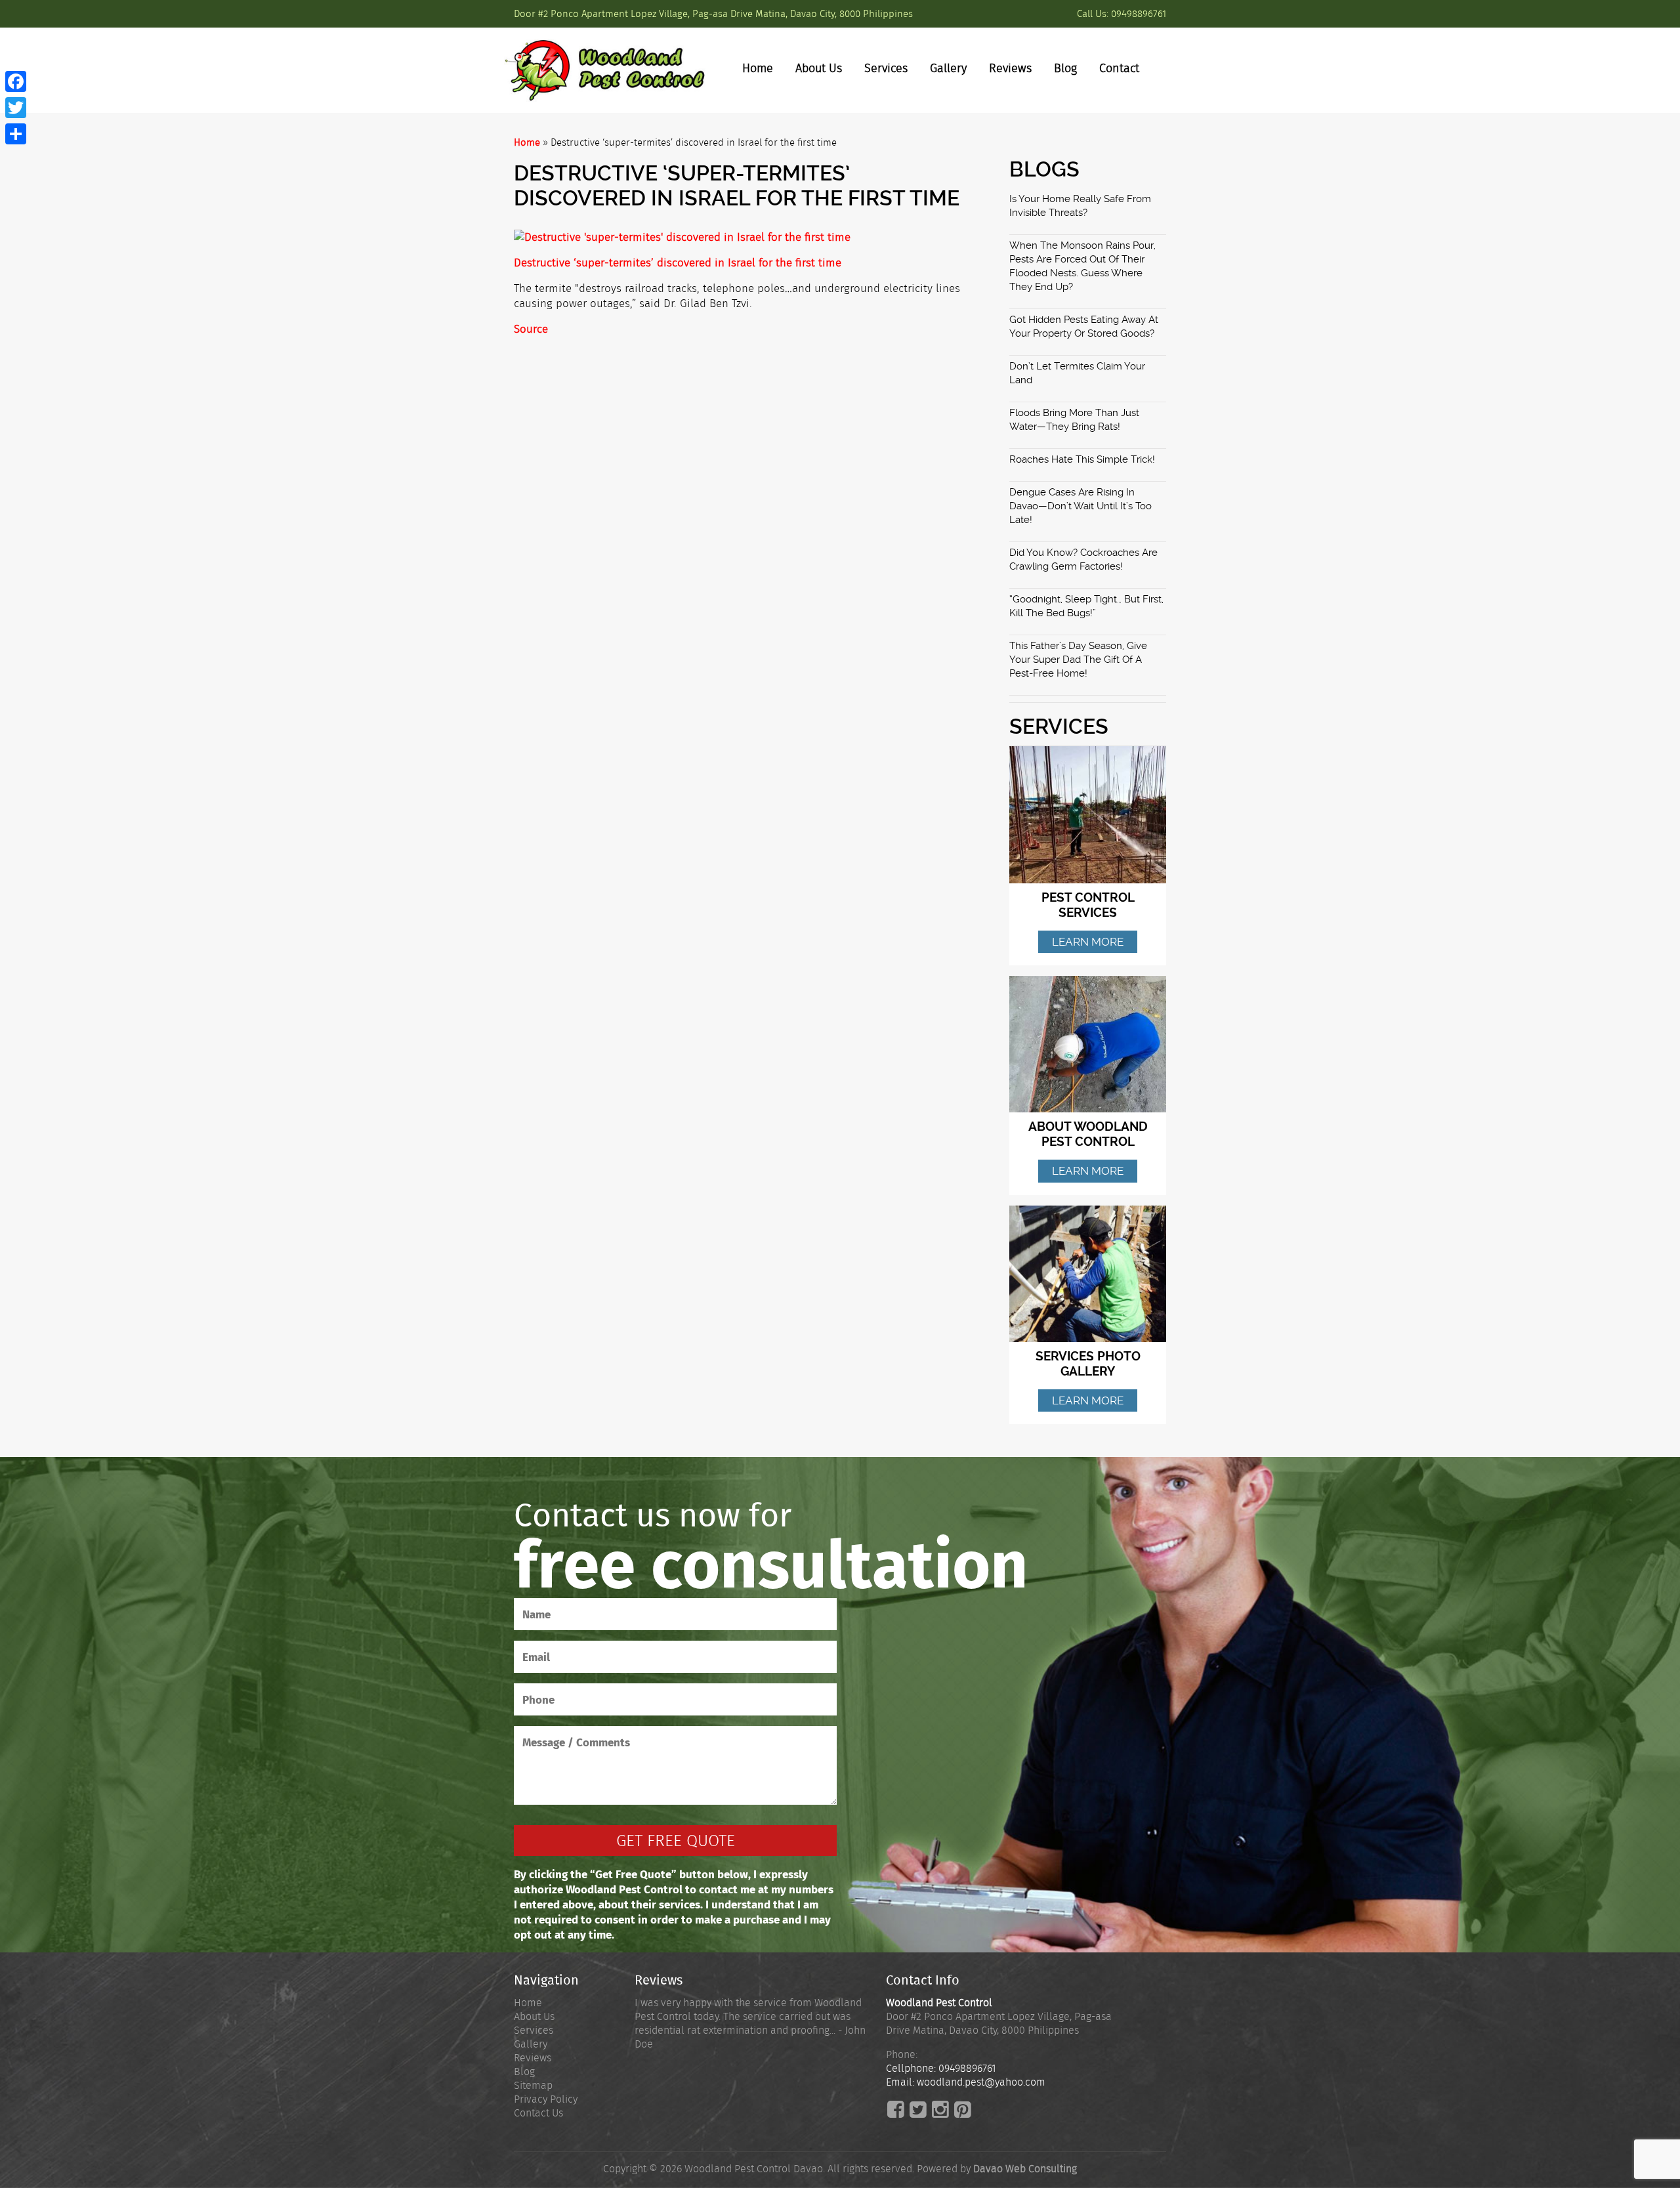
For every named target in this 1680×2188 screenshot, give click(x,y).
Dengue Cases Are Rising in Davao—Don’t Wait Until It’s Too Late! (1081, 506)
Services (886, 68)
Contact (1119, 68)
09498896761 (1139, 14)
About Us (819, 68)
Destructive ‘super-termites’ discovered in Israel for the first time (678, 263)
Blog (1065, 68)
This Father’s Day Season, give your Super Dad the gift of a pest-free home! (1078, 660)
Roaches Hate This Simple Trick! (1082, 459)
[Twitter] (16, 108)
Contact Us (538, 2113)
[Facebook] (16, 81)
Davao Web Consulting (1025, 2169)
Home (758, 68)
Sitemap (533, 2085)
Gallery (948, 68)
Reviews (1010, 68)
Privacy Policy (546, 2099)
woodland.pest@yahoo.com (981, 2082)
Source (531, 329)
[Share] (16, 134)
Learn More (1088, 942)
